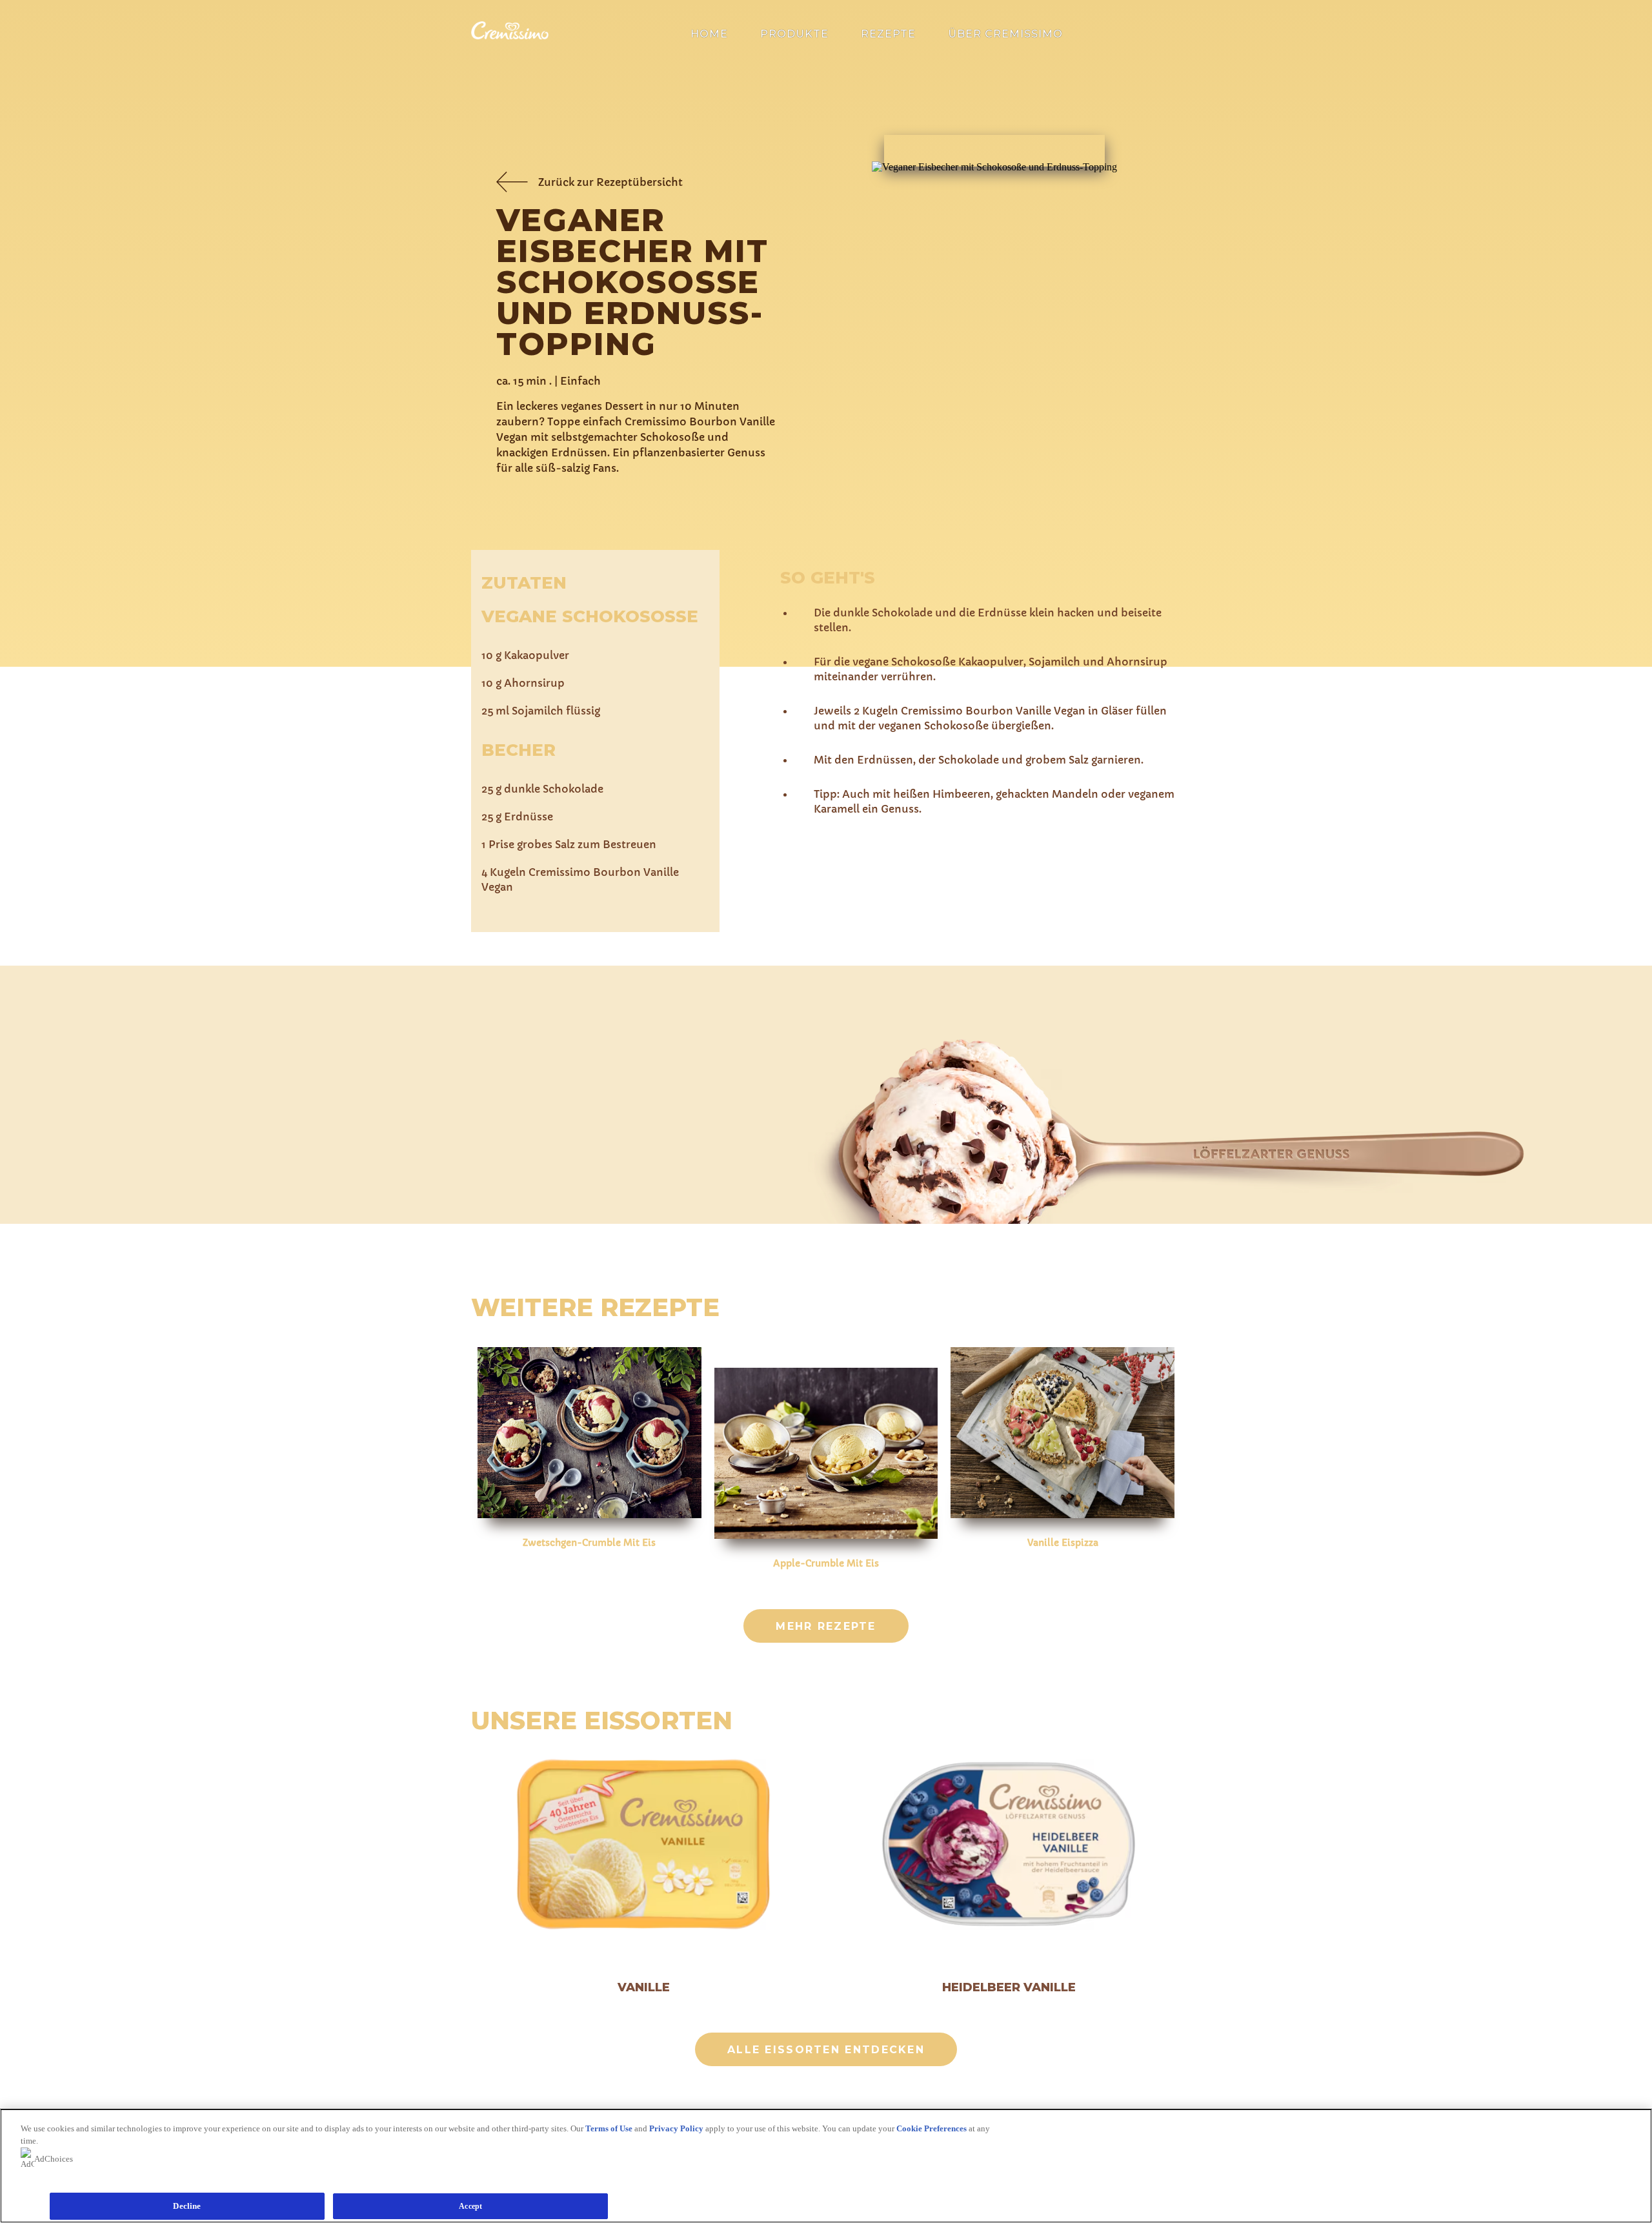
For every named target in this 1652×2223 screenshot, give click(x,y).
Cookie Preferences (932, 2128)
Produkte (794, 34)
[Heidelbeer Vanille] (1009, 1845)
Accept (470, 2206)
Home (709, 34)
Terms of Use (609, 2128)
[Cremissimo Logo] (510, 36)
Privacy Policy (676, 2128)
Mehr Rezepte (826, 1626)
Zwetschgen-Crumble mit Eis (589, 1543)
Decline (187, 2206)
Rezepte (888, 34)
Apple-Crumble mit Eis (826, 1563)
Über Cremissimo (1005, 34)
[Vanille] (643, 1845)
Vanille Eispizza (1063, 1543)
